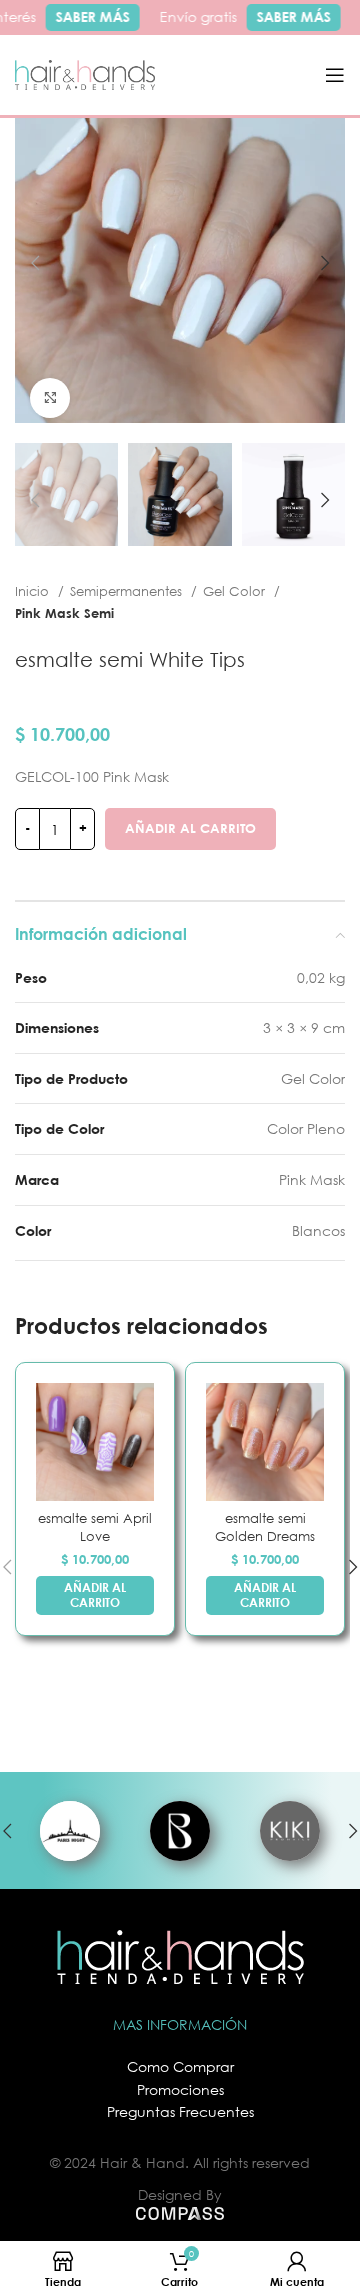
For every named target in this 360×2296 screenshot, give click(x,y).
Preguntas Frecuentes (180, 2111)
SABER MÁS (87, 16)
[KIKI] (290, 1831)
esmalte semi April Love (95, 1527)
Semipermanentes (128, 591)
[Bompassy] (180, 1831)
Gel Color (236, 591)
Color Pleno (306, 1128)
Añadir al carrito (190, 828)
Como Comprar (180, 2066)
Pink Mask (312, 1179)
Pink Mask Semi (64, 613)
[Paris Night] (70, 1831)
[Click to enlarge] (50, 398)
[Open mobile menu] (335, 75)
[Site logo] (85, 73)
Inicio (34, 591)
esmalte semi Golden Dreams (265, 1527)
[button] (95, 1595)
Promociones (180, 2089)
